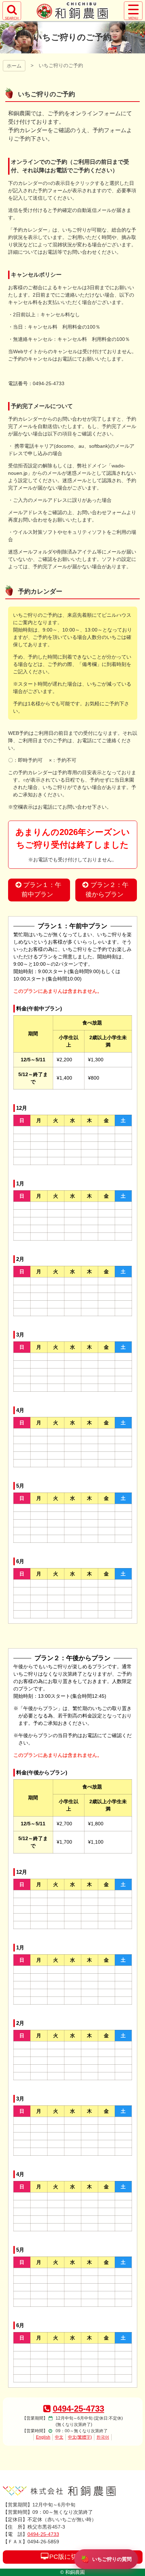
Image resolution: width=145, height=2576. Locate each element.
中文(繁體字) (80, 2437)
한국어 (103, 2437)
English (43, 2437)
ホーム (14, 66)
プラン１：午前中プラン (41, 890)
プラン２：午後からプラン (107, 890)
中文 (59, 2437)
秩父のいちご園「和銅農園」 (72, 11)
